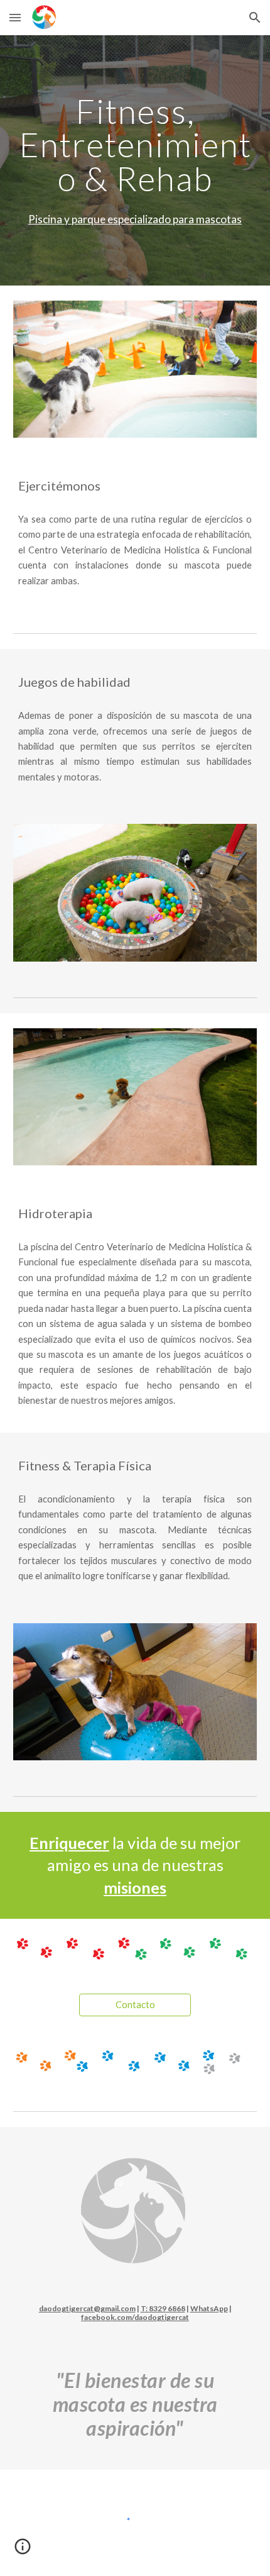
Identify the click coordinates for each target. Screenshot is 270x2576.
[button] (15, 17)
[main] (135, 145)
